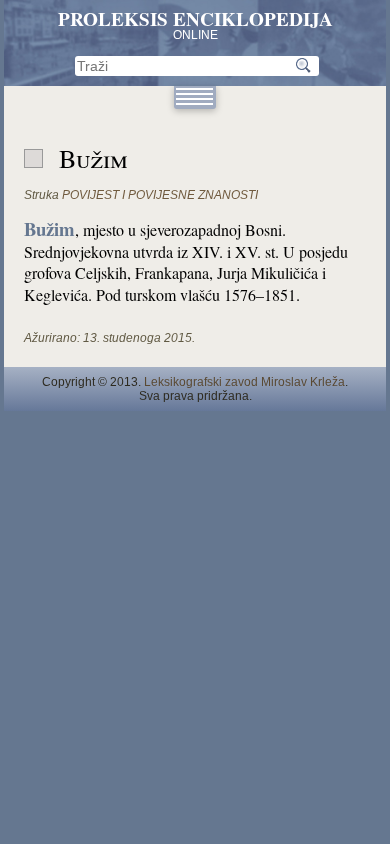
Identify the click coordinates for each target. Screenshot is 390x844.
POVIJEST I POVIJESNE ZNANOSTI (160, 195)
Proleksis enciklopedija (195, 19)
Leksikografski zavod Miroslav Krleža (244, 382)
